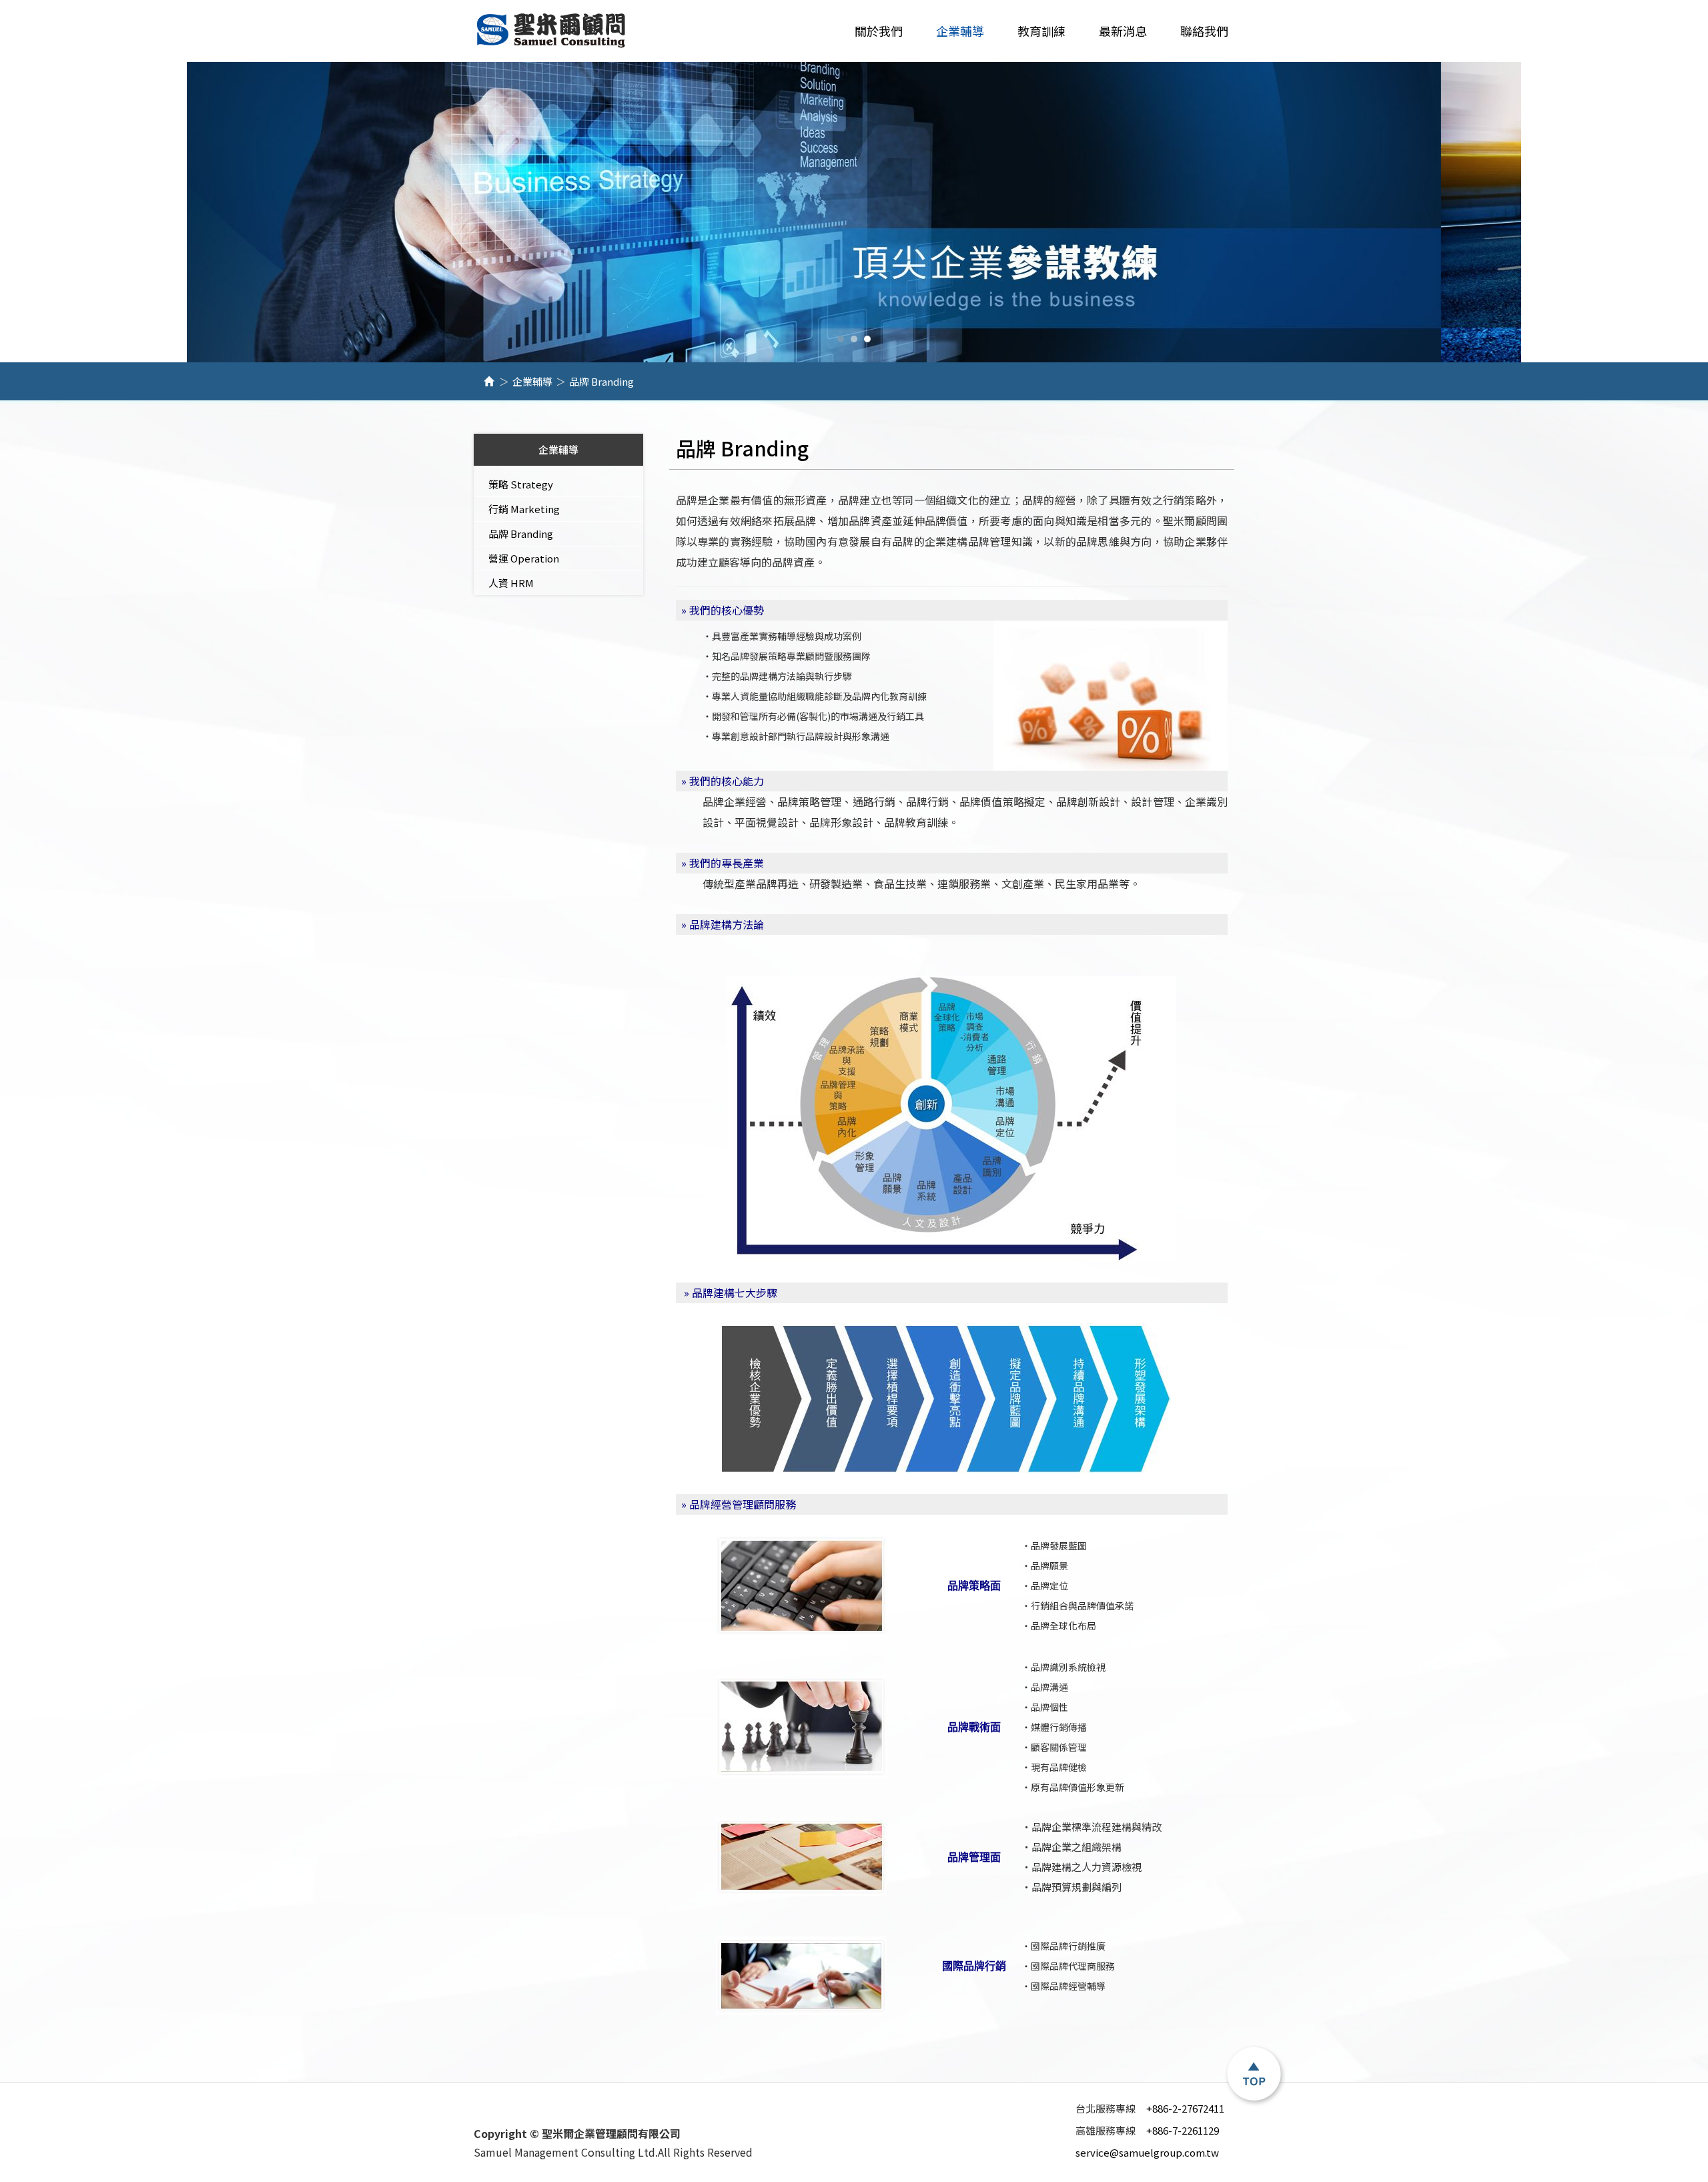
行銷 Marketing (524, 509)
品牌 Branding (521, 533)
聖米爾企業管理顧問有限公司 (552, 31)
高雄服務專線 (1108, 2131)
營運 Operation (524, 558)
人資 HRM (511, 583)
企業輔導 (532, 381)
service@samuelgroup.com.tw (1147, 2152)
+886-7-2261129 (1147, 2130)
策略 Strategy (521, 484)
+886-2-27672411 (1150, 2108)
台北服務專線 (1108, 2109)
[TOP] (1254, 2075)
